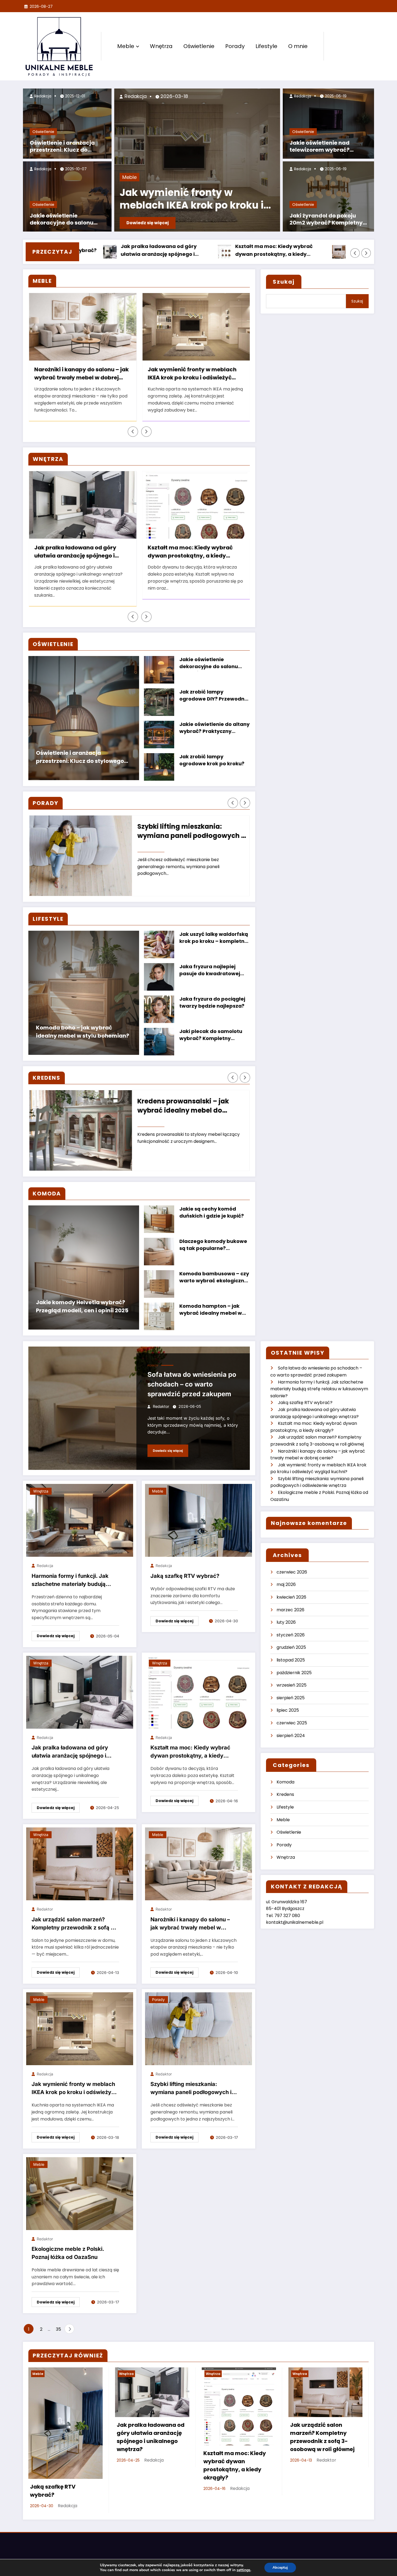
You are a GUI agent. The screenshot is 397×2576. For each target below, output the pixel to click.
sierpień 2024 (291, 1736)
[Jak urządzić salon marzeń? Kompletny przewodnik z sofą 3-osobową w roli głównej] (80, 1863)
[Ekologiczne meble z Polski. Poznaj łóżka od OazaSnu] (80, 2193)
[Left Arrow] (355, 253)
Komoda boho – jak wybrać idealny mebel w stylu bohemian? (83, 1032)
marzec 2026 (290, 1610)
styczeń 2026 (291, 1635)
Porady (235, 46)
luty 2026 (286, 1622)
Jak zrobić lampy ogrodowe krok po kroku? (212, 760)
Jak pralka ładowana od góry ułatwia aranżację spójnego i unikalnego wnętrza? (75, 552)
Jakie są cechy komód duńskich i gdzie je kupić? (212, 1212)
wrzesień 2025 (292, 1685)
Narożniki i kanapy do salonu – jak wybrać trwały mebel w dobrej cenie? (82, 374)
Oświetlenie (199, 46)
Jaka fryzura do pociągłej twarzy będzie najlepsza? (212, 1002)
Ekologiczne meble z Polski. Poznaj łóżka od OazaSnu (68, 2253)
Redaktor (161, 1406)
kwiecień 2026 (291, 1597)
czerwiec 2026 (292, 1572)
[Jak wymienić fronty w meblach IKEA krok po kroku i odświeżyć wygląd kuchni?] (80, 2028)
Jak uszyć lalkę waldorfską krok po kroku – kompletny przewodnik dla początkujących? (214, 938)
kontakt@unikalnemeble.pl (295, 1922)
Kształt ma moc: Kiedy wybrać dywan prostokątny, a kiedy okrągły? (162, 251)
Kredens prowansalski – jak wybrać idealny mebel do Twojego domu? (183, 1106)
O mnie (298, 46)
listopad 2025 (291, 1660)
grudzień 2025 (291, 1647)
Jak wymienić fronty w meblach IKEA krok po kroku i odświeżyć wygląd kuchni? (192, 374)
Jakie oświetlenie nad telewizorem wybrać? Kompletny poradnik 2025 (326, 147)
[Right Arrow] (366, 253)
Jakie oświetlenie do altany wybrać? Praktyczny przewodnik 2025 (214, 728)
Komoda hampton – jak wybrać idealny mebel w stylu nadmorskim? (211, 1310)
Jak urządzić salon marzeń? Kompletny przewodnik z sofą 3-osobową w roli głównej (279, 251)
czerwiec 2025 (292, 1723)
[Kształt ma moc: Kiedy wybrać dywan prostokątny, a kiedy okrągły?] (198, 1692)
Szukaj (284, 282)
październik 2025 (294, 1673)
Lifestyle (266, 46)
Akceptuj (280, 2567)
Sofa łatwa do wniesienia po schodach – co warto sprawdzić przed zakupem (192, 1384)
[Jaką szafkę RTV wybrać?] (198, 1520)
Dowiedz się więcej (155, 223)
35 (58, 2329)
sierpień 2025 (291, 1698)
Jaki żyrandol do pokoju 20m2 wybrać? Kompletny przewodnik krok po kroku (326, 220)
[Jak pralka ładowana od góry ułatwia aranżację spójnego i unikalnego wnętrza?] (80, 1692)
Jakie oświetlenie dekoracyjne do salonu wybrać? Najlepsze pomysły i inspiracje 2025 (65, 220)
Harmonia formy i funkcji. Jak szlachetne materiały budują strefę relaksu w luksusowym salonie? (70, 1581)
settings (243, 2570)
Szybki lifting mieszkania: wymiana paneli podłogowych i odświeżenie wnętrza (190, 832)
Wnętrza (161, 46)
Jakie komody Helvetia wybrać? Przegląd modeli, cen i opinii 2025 (82, 1306)
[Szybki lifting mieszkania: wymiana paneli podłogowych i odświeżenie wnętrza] (198, 2028)
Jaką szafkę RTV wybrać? (185, 1576)
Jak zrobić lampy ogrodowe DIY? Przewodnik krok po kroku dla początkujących (214, 696)
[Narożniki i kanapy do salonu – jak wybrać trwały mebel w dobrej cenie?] (198, 1863)
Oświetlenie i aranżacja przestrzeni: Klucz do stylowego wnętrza (62, 147)
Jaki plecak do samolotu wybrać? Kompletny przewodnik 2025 (211, 1035)
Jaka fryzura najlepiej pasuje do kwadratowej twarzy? (210, 971)
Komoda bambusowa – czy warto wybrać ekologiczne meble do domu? (214, 1278)
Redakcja (42, 96)
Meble (126, 46)
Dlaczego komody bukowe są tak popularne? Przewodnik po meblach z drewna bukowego (213, 1245)
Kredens (285, 1794)
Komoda (285, 1782)
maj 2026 (286, 1584)
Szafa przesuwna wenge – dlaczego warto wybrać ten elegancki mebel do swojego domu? (198, 200)
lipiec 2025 (288, 1710)
